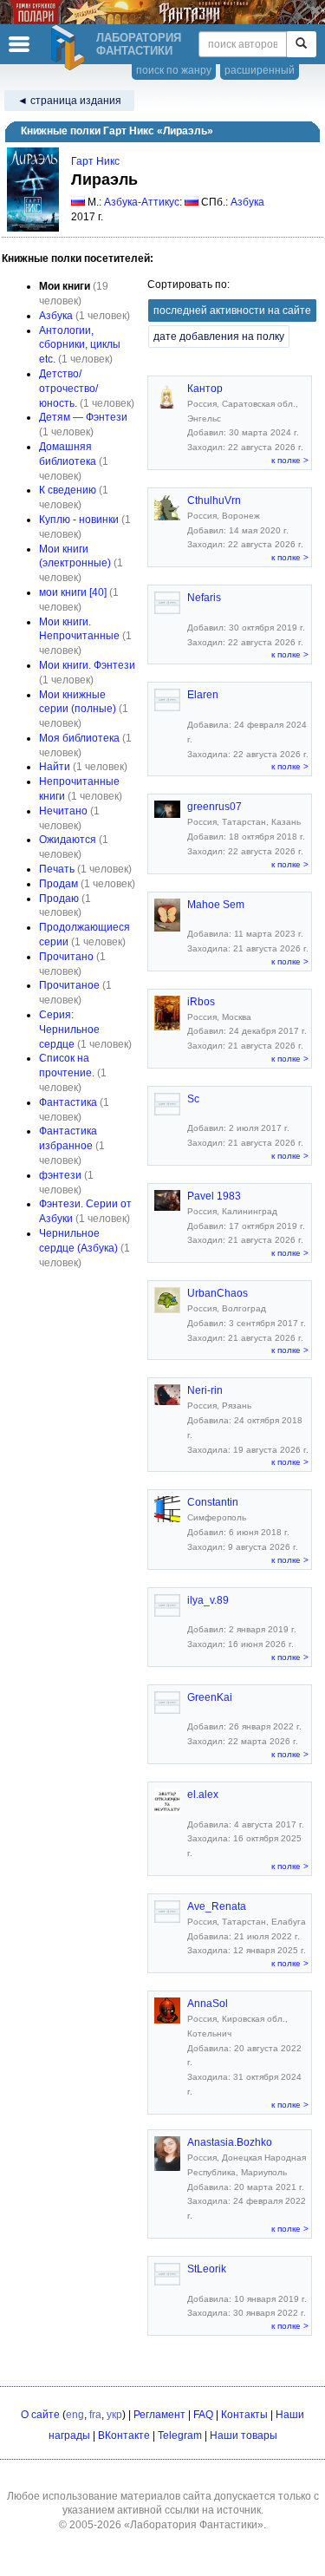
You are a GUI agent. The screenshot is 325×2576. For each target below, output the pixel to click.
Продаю (59, 899)
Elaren (203, 695)
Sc (193, 1099)
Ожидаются (68, 840)
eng (75, 2415)
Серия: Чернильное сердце (69, 1030)
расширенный (260, 70)
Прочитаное (69, 985)
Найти (55, 767)
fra (95, 2415)
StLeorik (207, 2269)
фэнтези (60, 1175)
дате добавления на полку (219, 337)
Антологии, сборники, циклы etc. (80, 345)
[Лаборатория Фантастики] (70, 48)
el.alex (203, 1795)
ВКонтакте (124, 2435)
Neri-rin (205, 1390)
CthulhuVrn (214, 500)
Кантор (205, 389)
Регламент (159, 2415)
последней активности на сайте (232, 311)
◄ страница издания (69, 101)
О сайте (40, 2415)
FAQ (203, 2415)
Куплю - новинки (79, 520)
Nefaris (204, 598)
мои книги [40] (73, 592)
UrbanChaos (218, 1293)
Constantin (213, 1502)
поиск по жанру (174, 70)
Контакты (244, 2415)
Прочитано (66, 957)
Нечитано (63, 811)
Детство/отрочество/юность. (68, 389)
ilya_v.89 (208, 1600)
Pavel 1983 (214, 1196)
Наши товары (244, 2435)
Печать (57, 869)
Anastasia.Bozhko (230, 2142)
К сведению (68, 490)
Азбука (247, 202)
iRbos (201, 1002)
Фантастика (68, 1102)
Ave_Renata (217, 1906)
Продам (58, 884)
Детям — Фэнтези (83, 417)
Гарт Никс (95, 161)
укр (114, 2415)
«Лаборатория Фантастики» (194, 2525)
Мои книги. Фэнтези (87, 665)
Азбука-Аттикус (142, 202)
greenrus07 (214, 807)
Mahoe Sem (216, 905)
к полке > (290, 460)
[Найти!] (301, 44)
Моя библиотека (79, 738)
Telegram (180, 2435)
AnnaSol (208, 2004)
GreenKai (210, 1697)
